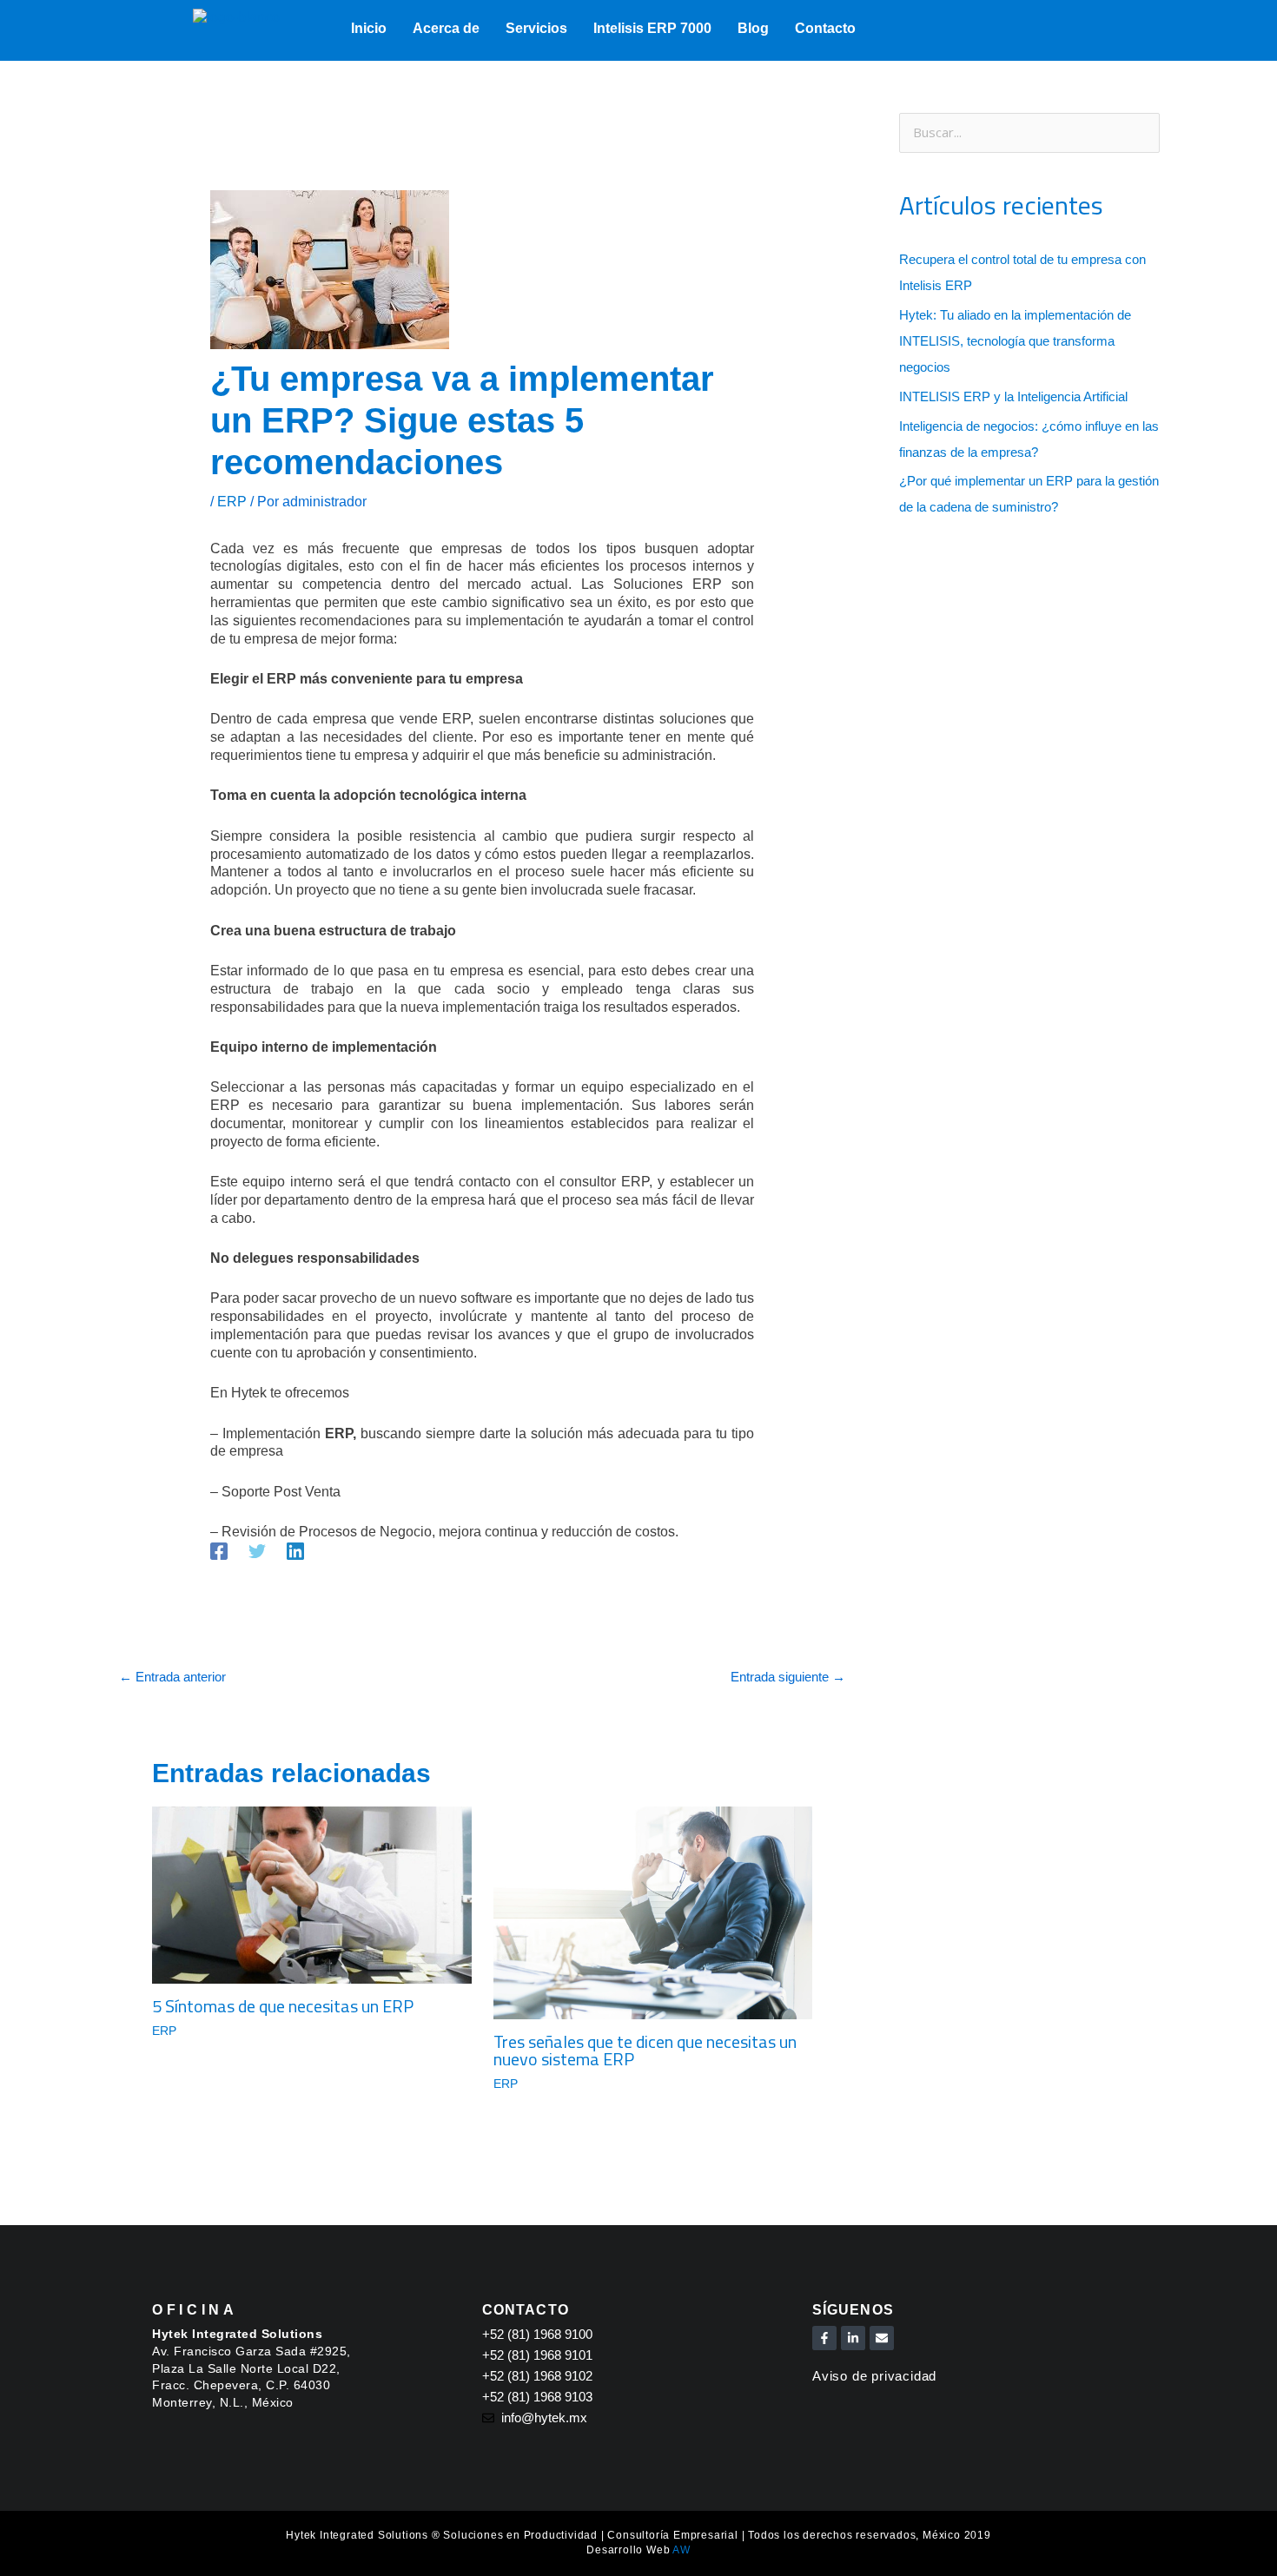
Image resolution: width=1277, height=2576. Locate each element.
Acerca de (446, 28)
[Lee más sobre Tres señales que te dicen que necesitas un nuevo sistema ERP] (653, 1912)
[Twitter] (257, 1551)
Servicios (536, 28)
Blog (753, 28)
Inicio (369, 28)
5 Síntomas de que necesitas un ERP (283, 2006)
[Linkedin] (295, 1551)
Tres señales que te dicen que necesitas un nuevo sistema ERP (645, 2050)
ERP (232, 502)
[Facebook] (219, 1551)
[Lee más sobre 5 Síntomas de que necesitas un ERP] (312, 1895)
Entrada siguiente (788, 1677)
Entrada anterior (172, 1677)
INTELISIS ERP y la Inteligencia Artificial (1013, 396)
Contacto (825, 28)
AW (682, 2550)
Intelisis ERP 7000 (652, 28)
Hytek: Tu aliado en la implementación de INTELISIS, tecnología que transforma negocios (1015, 341)
